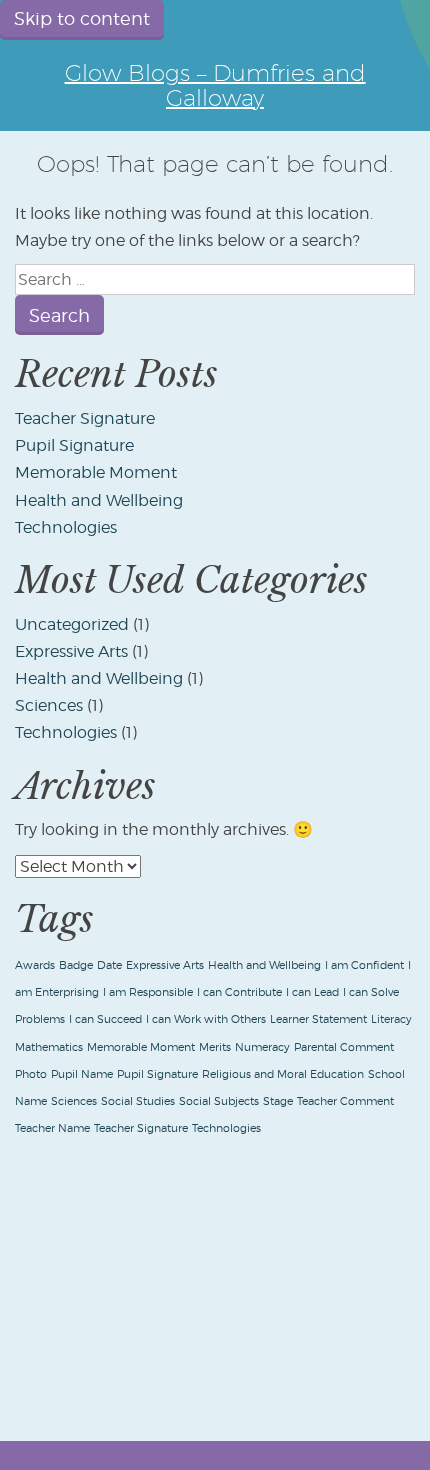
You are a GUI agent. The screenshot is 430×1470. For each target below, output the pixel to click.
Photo (31, 1074)
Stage (278, 1101)
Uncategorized (72, 624)
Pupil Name (82, 1074)
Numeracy (262, 1047)
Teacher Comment (345, 1101)
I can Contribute (239, 992)
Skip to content (82, 18)
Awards (35, 965)
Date (109, 965)
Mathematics (49, 1047)
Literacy (391, 1019)
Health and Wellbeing (99, 500)
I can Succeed (105, 1019)
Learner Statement (318, 1019)
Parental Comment (344, 1047)
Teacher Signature (85, 418)
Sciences (49, 705)
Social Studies (138, 1101)
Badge (76, 965)
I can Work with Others (206, 1019)
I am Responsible (148, 992)
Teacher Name (52, 1128)
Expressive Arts (71, 651)
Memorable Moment (96, 472)
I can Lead (312, 992)
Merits (215, 1047)
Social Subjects (219, 1101)
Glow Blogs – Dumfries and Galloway (215, 85)
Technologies (66, 527)
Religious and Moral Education (283, 1074)
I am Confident (364, 965)
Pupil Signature (74, 445)
